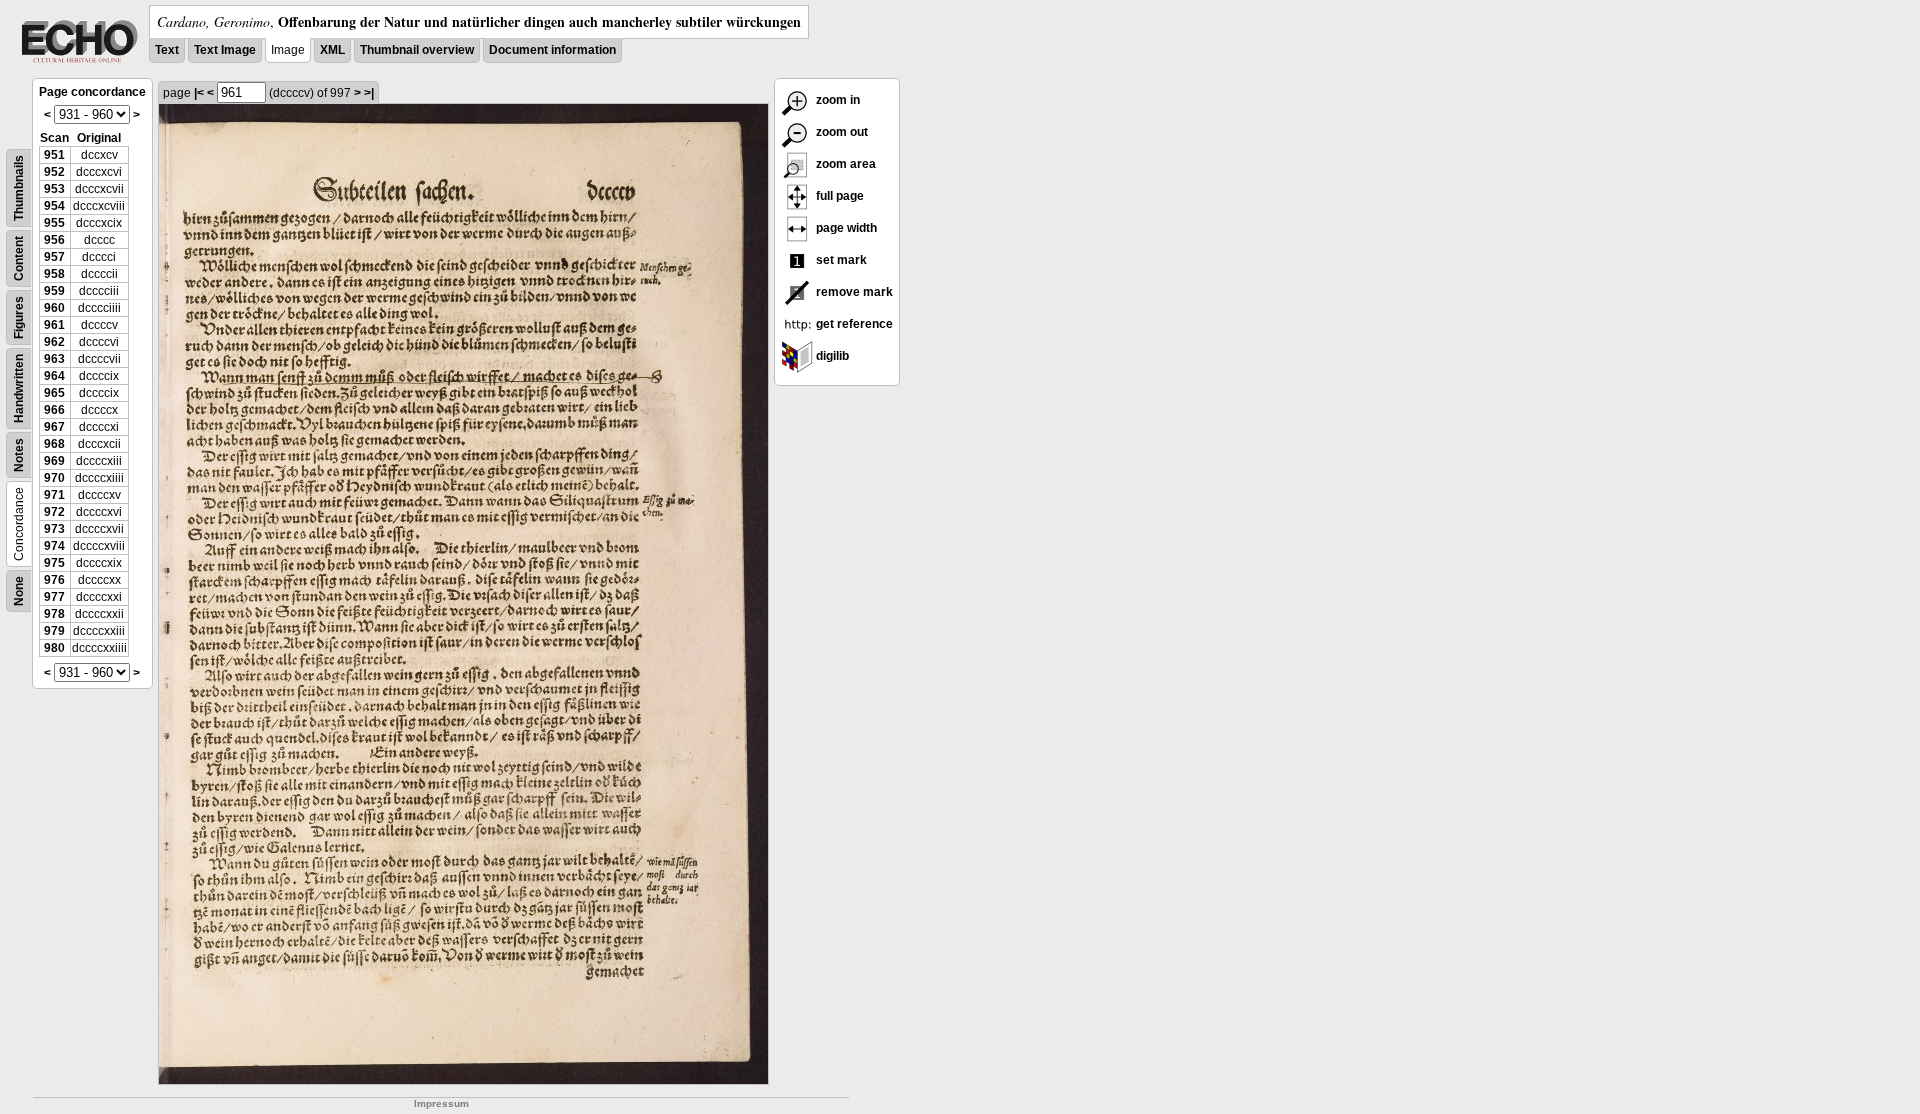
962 (54, 342)
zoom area (844, 164)
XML (332, 50)
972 (54, 512)
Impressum (441, 1103)
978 (54, 614)
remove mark (853, 292)
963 (54, 359)
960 (54, 308)
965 (54, 393)
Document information (552, 50)
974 (54, 546)
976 (54, 580)
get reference (853, 324)
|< (199, 93)
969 (54, 461)
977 (54, 597)
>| (369, 93)
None (19, 591)
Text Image (225, 50)
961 (54, 325)
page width (845, 228)
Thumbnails (19, 188)
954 (54, 206)
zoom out (840, 132)
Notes (19, 455)
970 (54, 478)
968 (54, 444)
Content (19, 258)
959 (54, 291)
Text (167, 50)
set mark (840, 260)
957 (54, 257)
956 (54, 240)
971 (54, 495)
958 (54, 274)
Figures (19, 317)
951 (54, 155)
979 (54, 631)
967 (54, 427)
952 (54, 172)
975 (54, 563)
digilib (831, 356)
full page (838, 196)
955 (54, 223)
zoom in (836, 100)
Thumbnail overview (417, 50)
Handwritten (19, 388)
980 (54, 648)
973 (54, 529)
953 (54, 189)
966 (54, 410)
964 (54, 376)
